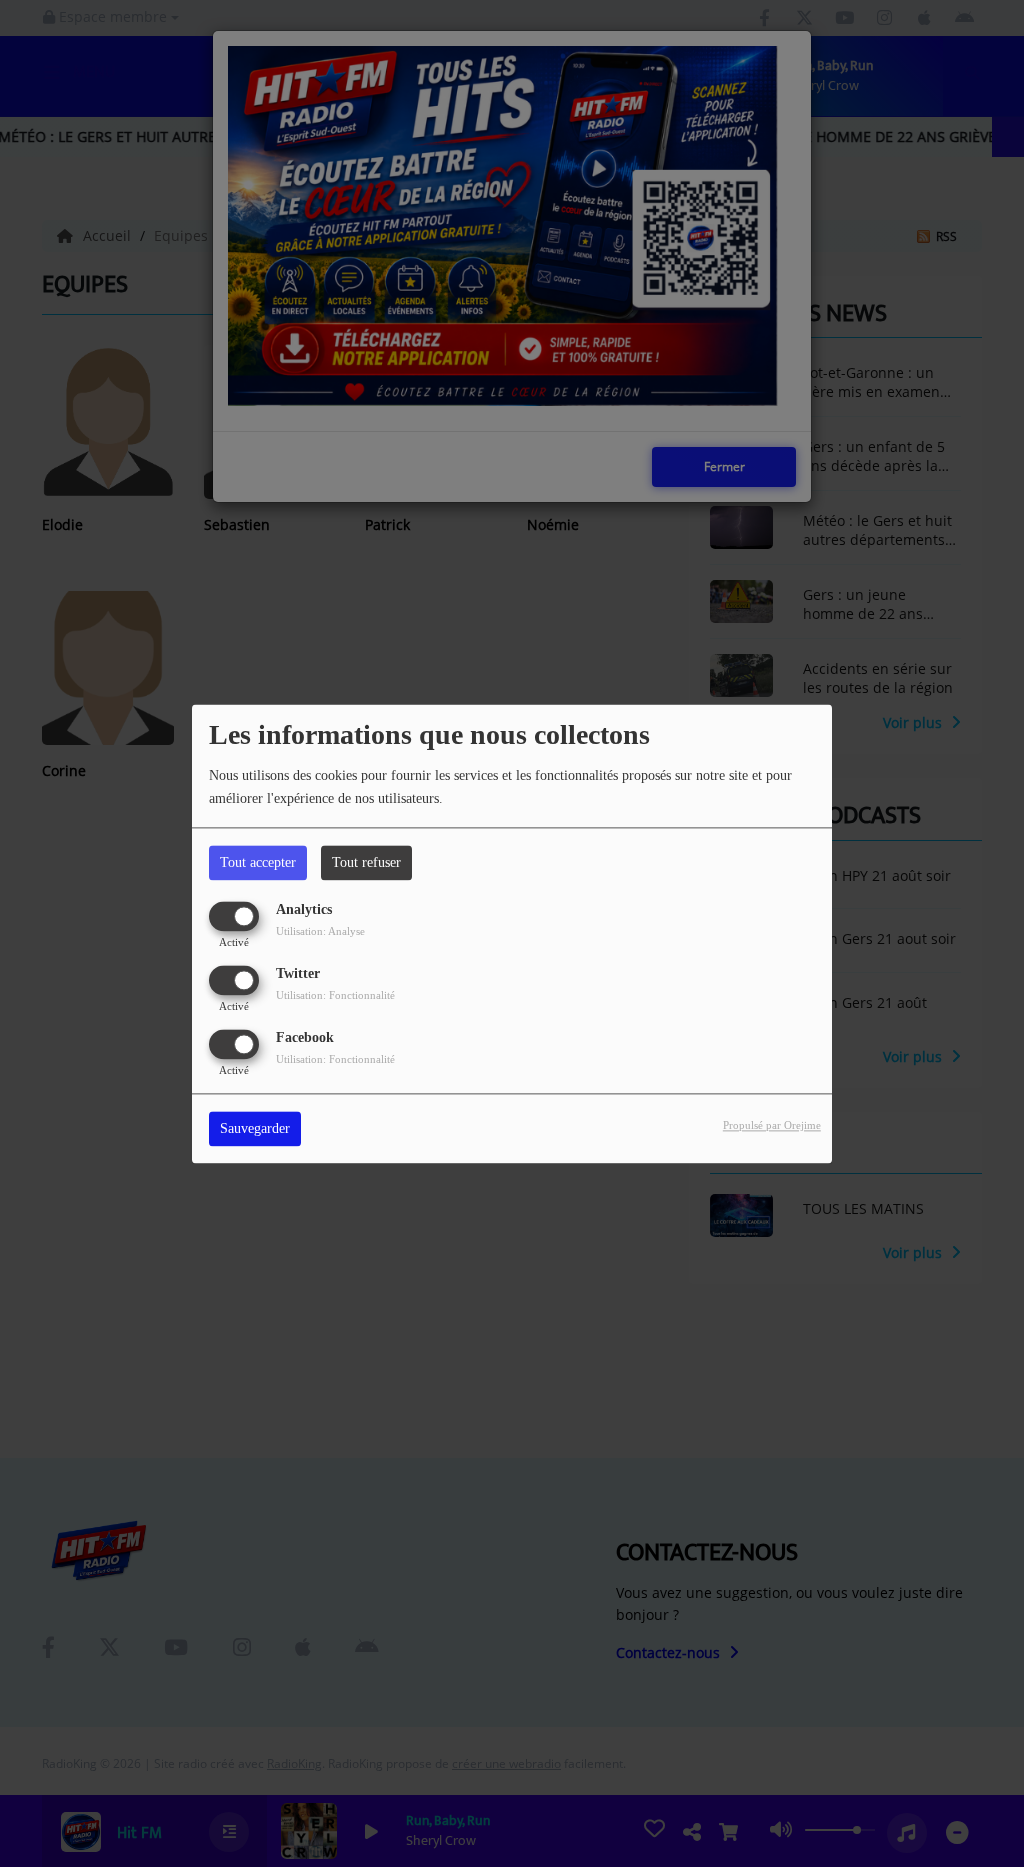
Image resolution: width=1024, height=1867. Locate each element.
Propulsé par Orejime (772, 1125)
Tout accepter (258, 862)
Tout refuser (366, 862)
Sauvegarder (255, 1128)
